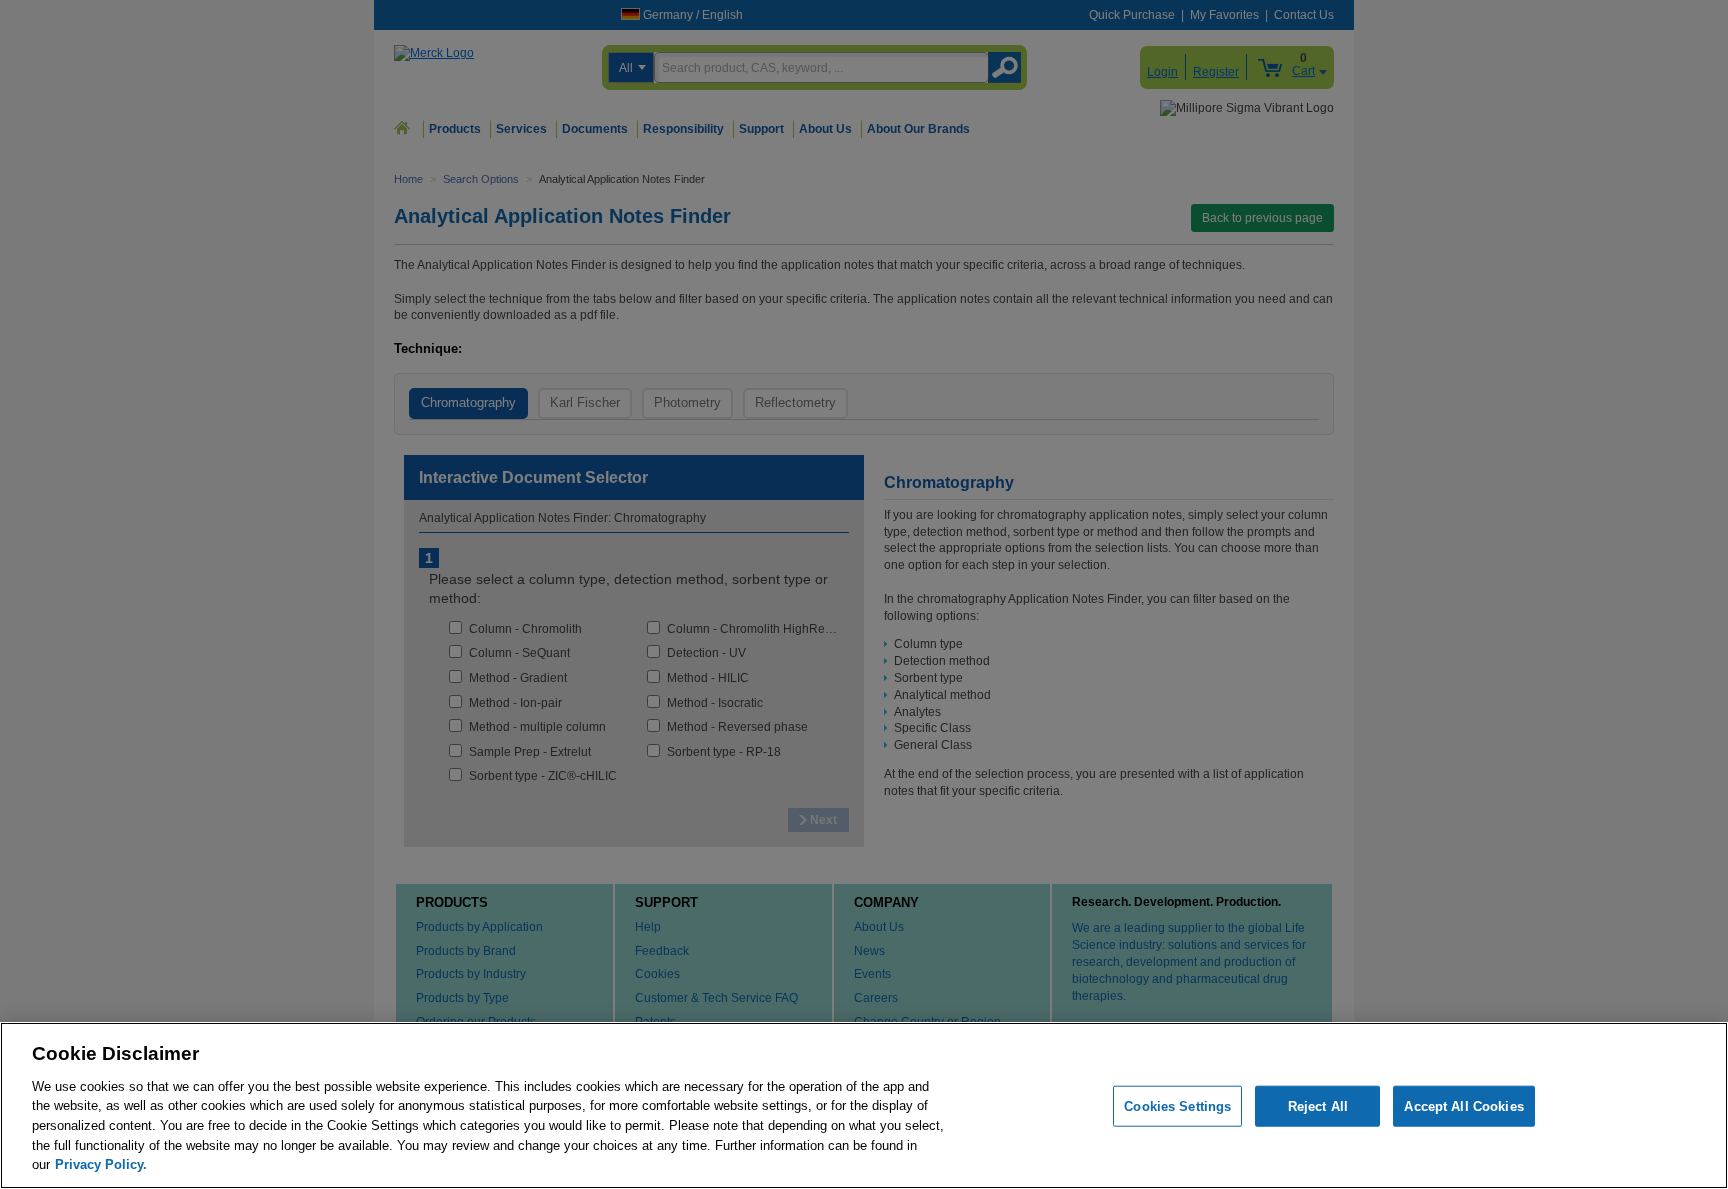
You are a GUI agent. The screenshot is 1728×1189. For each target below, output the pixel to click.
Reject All (1318, 1105)
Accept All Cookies (1463, 1105)
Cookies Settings (1177, 1105)
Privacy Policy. (101, 1164)
